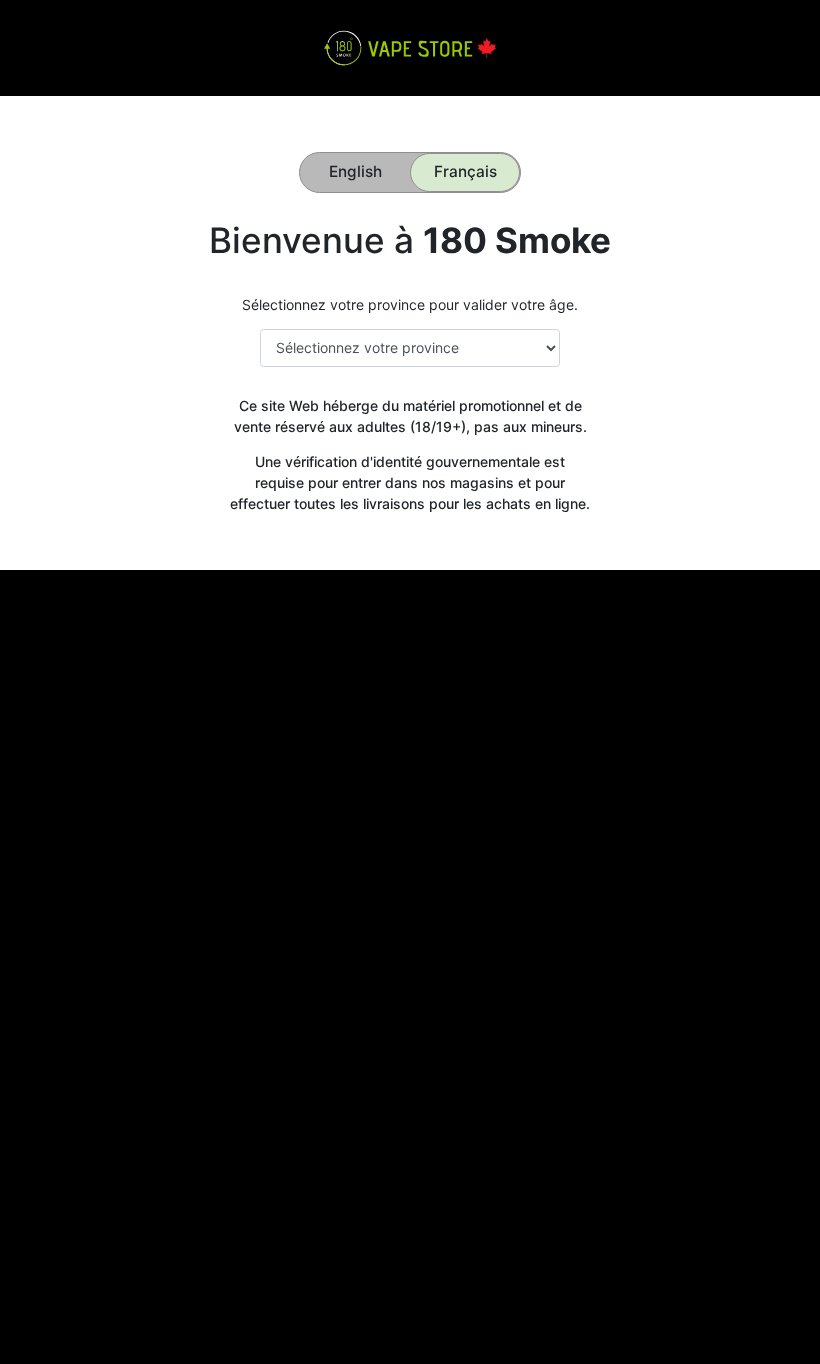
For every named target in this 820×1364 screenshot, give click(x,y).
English (355, 171)
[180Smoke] (409, 46)
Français (465, 171)
